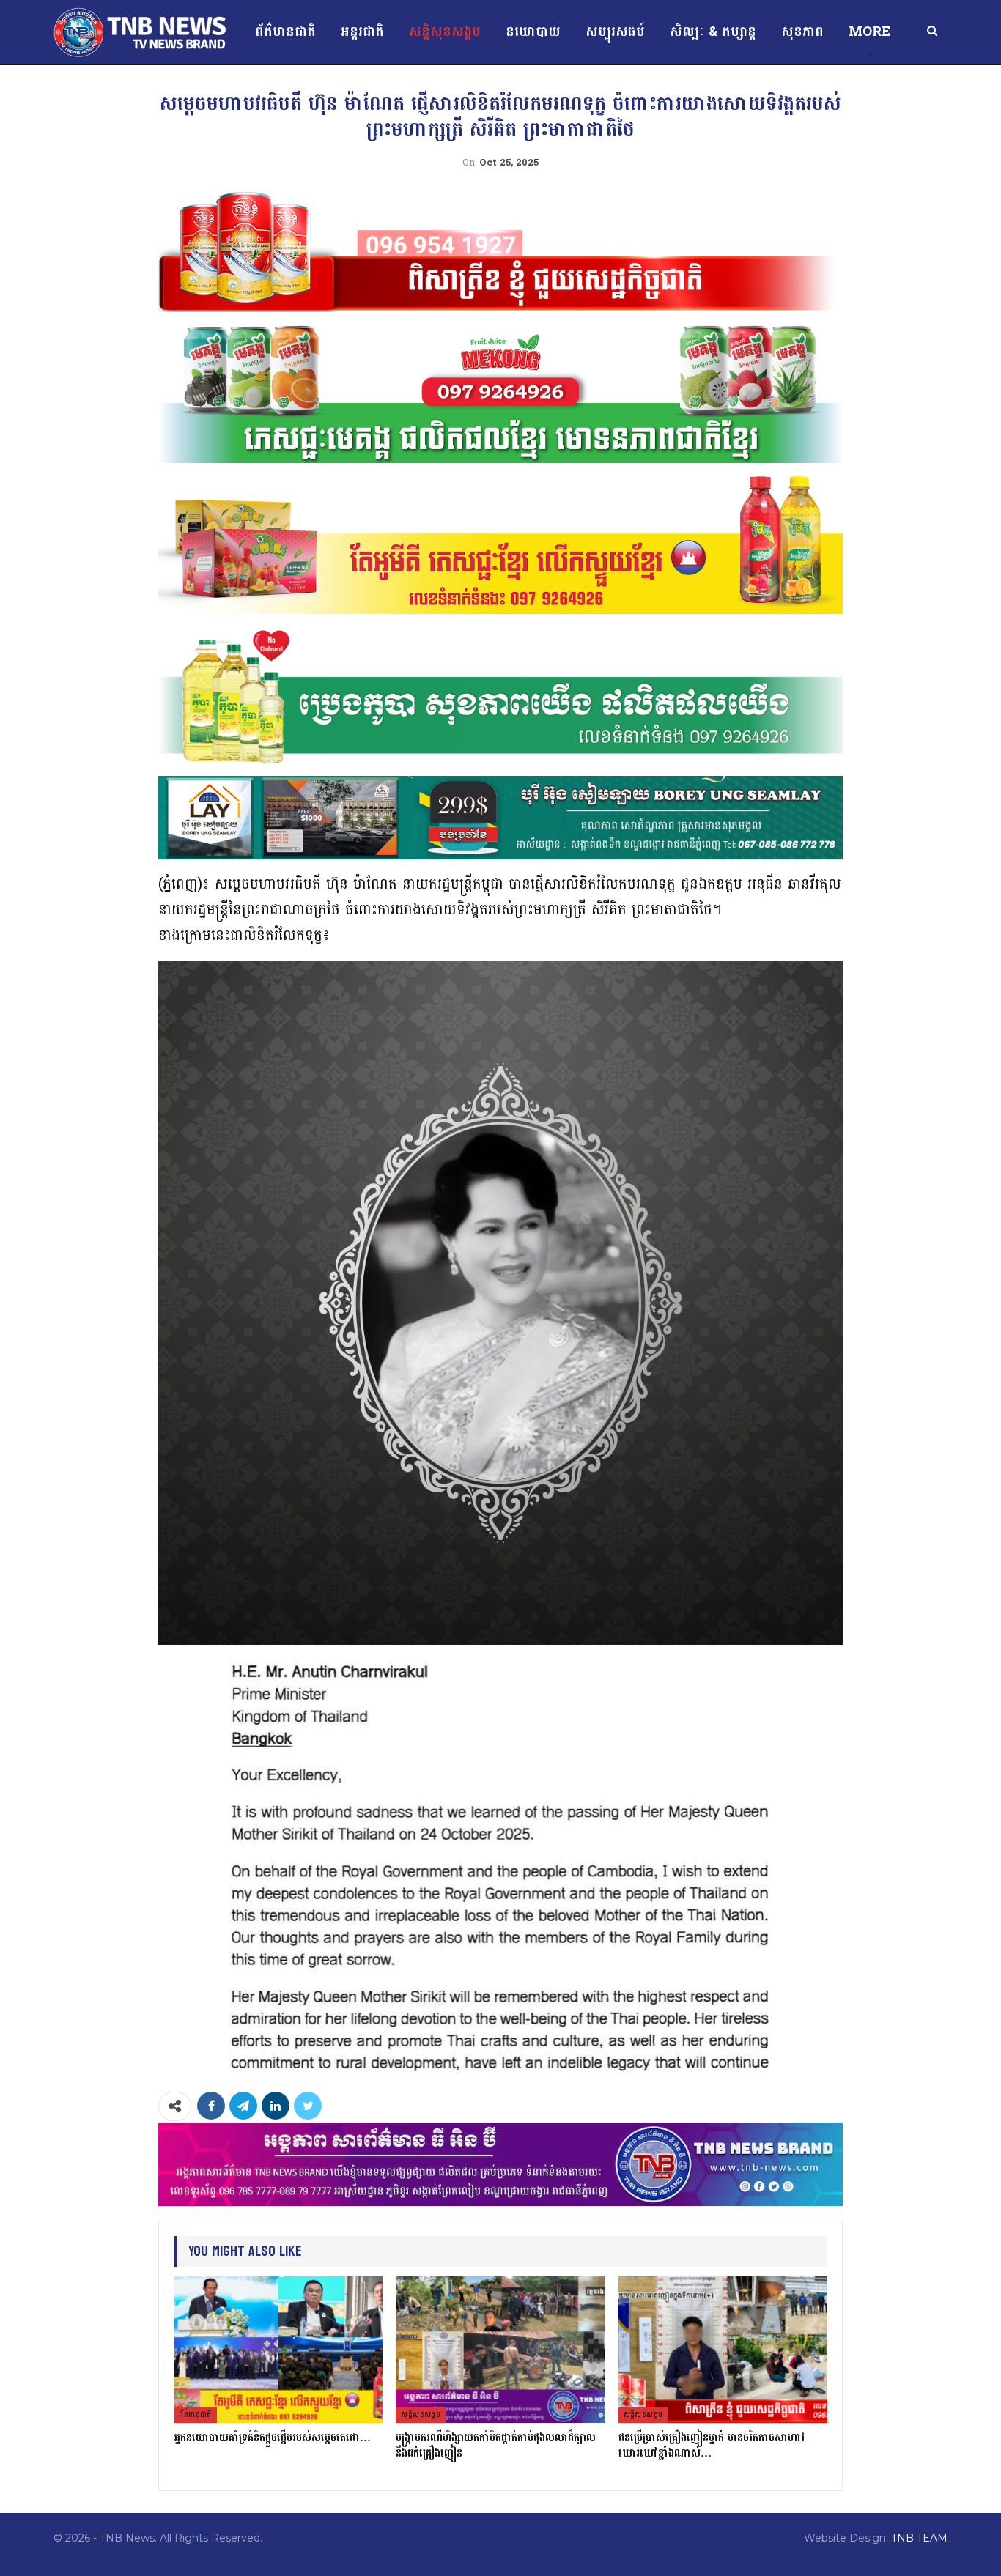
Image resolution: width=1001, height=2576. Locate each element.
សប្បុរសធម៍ (615, 32)
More (869, 32)
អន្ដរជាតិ (362, 32)
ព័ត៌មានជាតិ (285, 32)
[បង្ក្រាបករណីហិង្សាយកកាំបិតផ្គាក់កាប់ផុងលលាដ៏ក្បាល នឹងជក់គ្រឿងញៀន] (500, 2350)
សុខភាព (802, 32)
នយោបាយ (533, 32)
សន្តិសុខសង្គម (445, 32)
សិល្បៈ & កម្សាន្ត (713, 32)
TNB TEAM (919, 2538)
